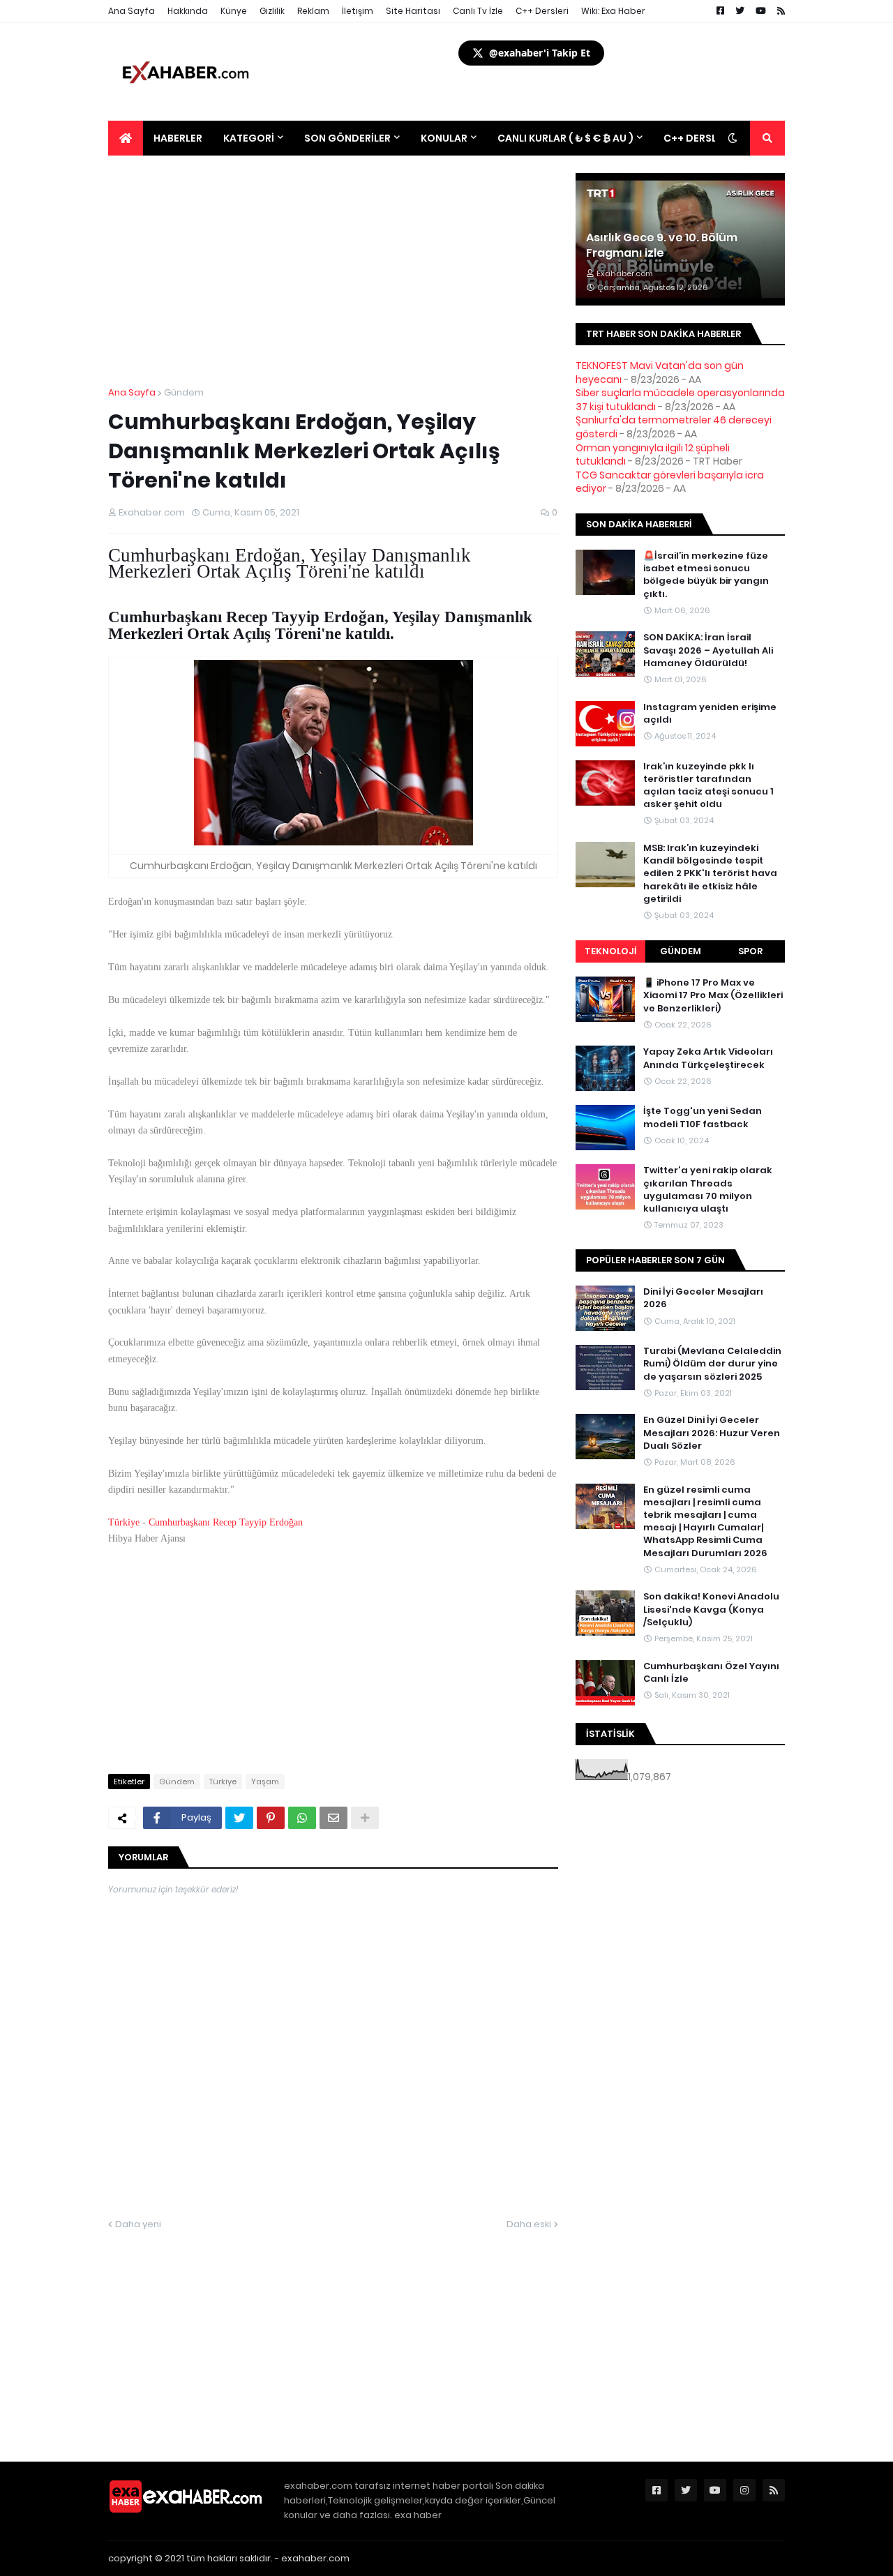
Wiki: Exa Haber (613, 11)
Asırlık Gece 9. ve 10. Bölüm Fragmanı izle (662, 246)
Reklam (313, 11)
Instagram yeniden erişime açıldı (710, 714)
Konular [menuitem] (444, 138)
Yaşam (265, 1782)
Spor (750, 951)
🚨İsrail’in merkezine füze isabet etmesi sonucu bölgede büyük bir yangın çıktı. (706, 575)
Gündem (184, 392)
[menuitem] (126, 138)
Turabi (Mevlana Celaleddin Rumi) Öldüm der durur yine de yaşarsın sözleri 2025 (712, 1364)
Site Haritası (413, 11)
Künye (234, 11)
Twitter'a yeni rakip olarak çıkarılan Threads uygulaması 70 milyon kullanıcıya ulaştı (708, 1190)
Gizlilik (272, 11)
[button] (733, 138)
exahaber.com (315, 2558)
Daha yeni (138, 2224)
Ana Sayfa (132, 11)
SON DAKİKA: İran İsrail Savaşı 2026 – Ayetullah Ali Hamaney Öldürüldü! (708, 650)
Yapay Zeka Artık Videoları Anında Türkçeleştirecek (708, 1058)
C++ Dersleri (542, 11)
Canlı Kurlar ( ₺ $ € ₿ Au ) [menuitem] (565, 138)
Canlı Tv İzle (478, 11)
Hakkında (188, 11)
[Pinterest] (271, 1818)
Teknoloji (611, 951)
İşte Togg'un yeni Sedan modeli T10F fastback (703, 1117)
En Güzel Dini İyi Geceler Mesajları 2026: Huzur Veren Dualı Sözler (712, 1433)
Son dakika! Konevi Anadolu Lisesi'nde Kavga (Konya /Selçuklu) (711, 1609)
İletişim (358, 11)
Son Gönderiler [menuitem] (347, 138)
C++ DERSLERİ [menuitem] (697, 138)
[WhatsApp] (302, 1818)
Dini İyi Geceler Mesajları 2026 (703, 1298)
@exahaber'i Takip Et (540, 53)
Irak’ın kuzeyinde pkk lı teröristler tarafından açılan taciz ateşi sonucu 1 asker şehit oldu (708, 786)
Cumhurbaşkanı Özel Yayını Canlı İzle (711, 1673)
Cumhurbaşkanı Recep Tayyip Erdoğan (226, 1522)
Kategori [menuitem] (249, 138)
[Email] (333, 1818)
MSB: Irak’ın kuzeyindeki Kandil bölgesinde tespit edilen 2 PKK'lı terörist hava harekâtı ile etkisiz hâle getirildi (710, 874)
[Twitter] (239, 1818)
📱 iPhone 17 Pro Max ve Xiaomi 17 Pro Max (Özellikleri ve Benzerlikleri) (713, 995)
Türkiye (124, 1522)
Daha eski (529, 2224)
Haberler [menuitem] (178, 138)
